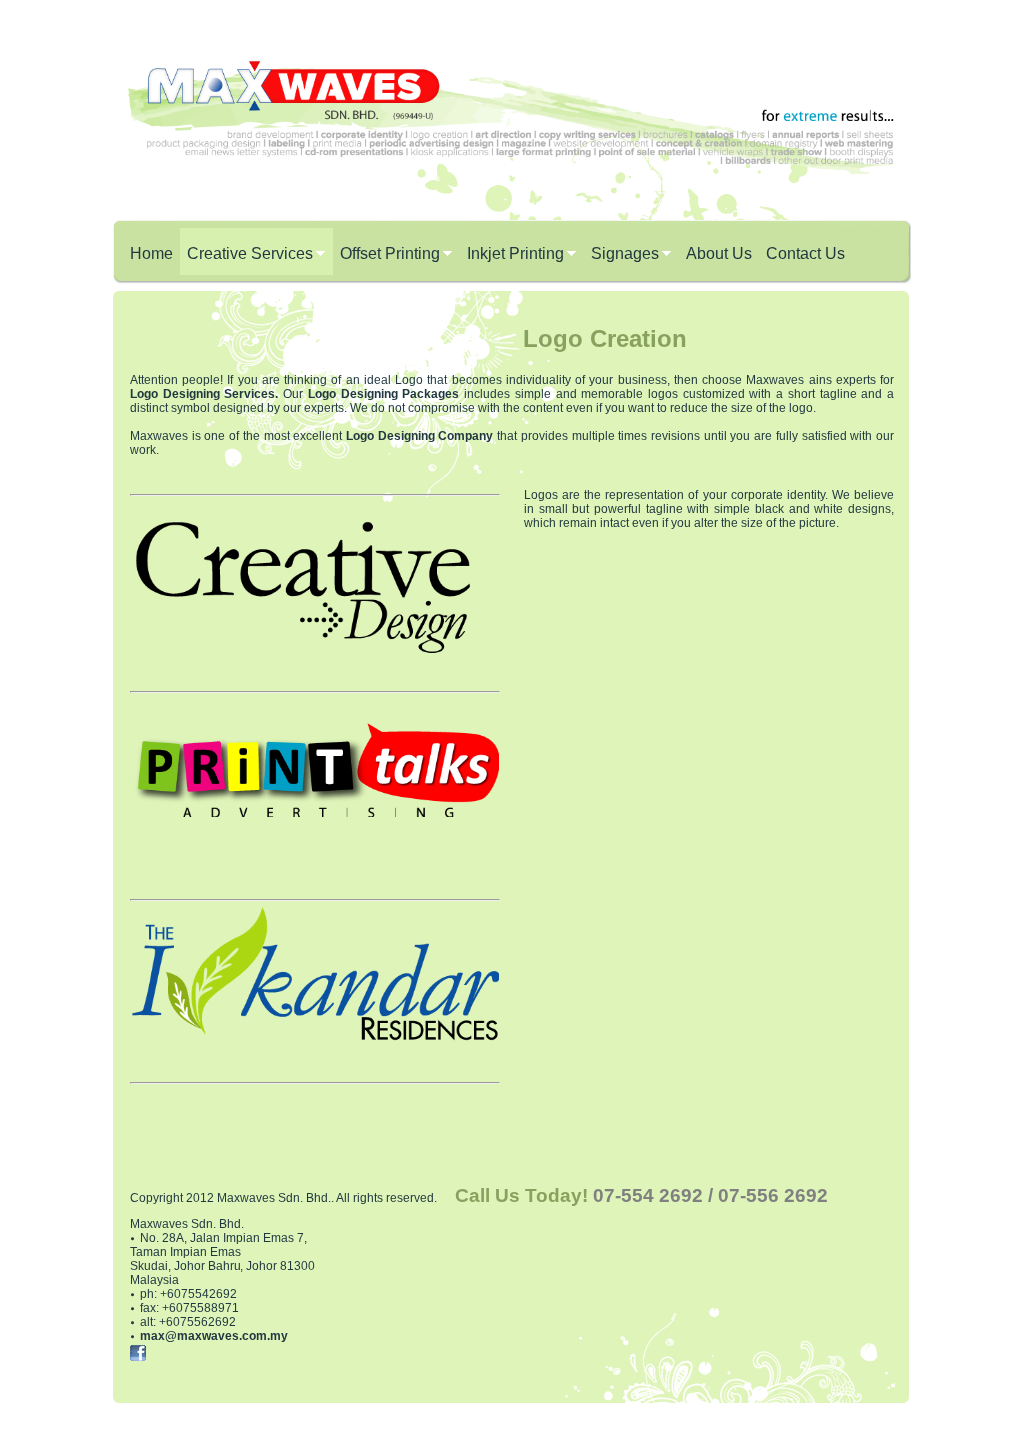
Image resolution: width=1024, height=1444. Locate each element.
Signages (625, 253)
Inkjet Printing (515, 253)
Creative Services (250, 253)
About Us (719, 253)
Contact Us (805, 253)
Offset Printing (390, 253)
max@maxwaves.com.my (214, 1336)
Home (151, 253)
